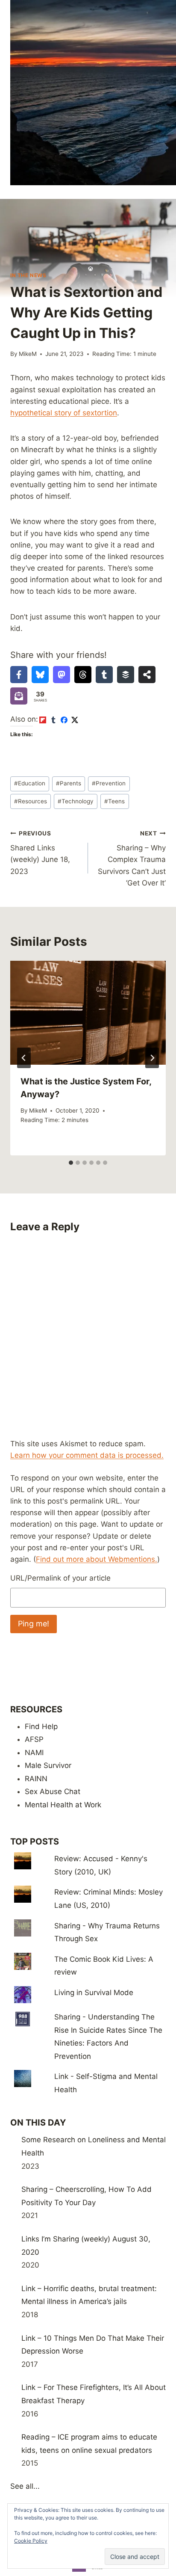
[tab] (71, 1163)
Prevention (109, 783)
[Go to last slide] (24, 1058)
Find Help (41, 1726)
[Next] (152, 1058)
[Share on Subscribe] (19, 696)
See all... (25, 2486)
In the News (28, 275)
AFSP (34, 1739)
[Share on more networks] (147, 675)
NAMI (34, 1753)
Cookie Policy (31, 2541)
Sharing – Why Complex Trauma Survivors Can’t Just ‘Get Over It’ (132, 859)
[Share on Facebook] (19, 675)
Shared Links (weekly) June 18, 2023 (40, 853)
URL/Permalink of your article (60, 1578)
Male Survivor (48, 1765)
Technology (76, 801)
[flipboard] (43, 720)
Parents (69, 783)
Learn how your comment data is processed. (87, 1455)
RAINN (36, 1779)
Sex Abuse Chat (53, 1791)
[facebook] (64, 720)
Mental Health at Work (63, 1805)
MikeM (28, 354)
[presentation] (88, 1013)
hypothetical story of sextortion (64, 413)
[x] (75, 720)
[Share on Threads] (83, 675)
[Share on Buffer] (126, 675)
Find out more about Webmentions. (97, 1559)
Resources (31, 801)
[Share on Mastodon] (62, 675)
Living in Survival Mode (94, 1993)
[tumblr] (53, 720)
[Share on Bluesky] (40, 675)
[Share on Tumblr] (104, 675)
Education (30, 783)
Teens (114, 801)
